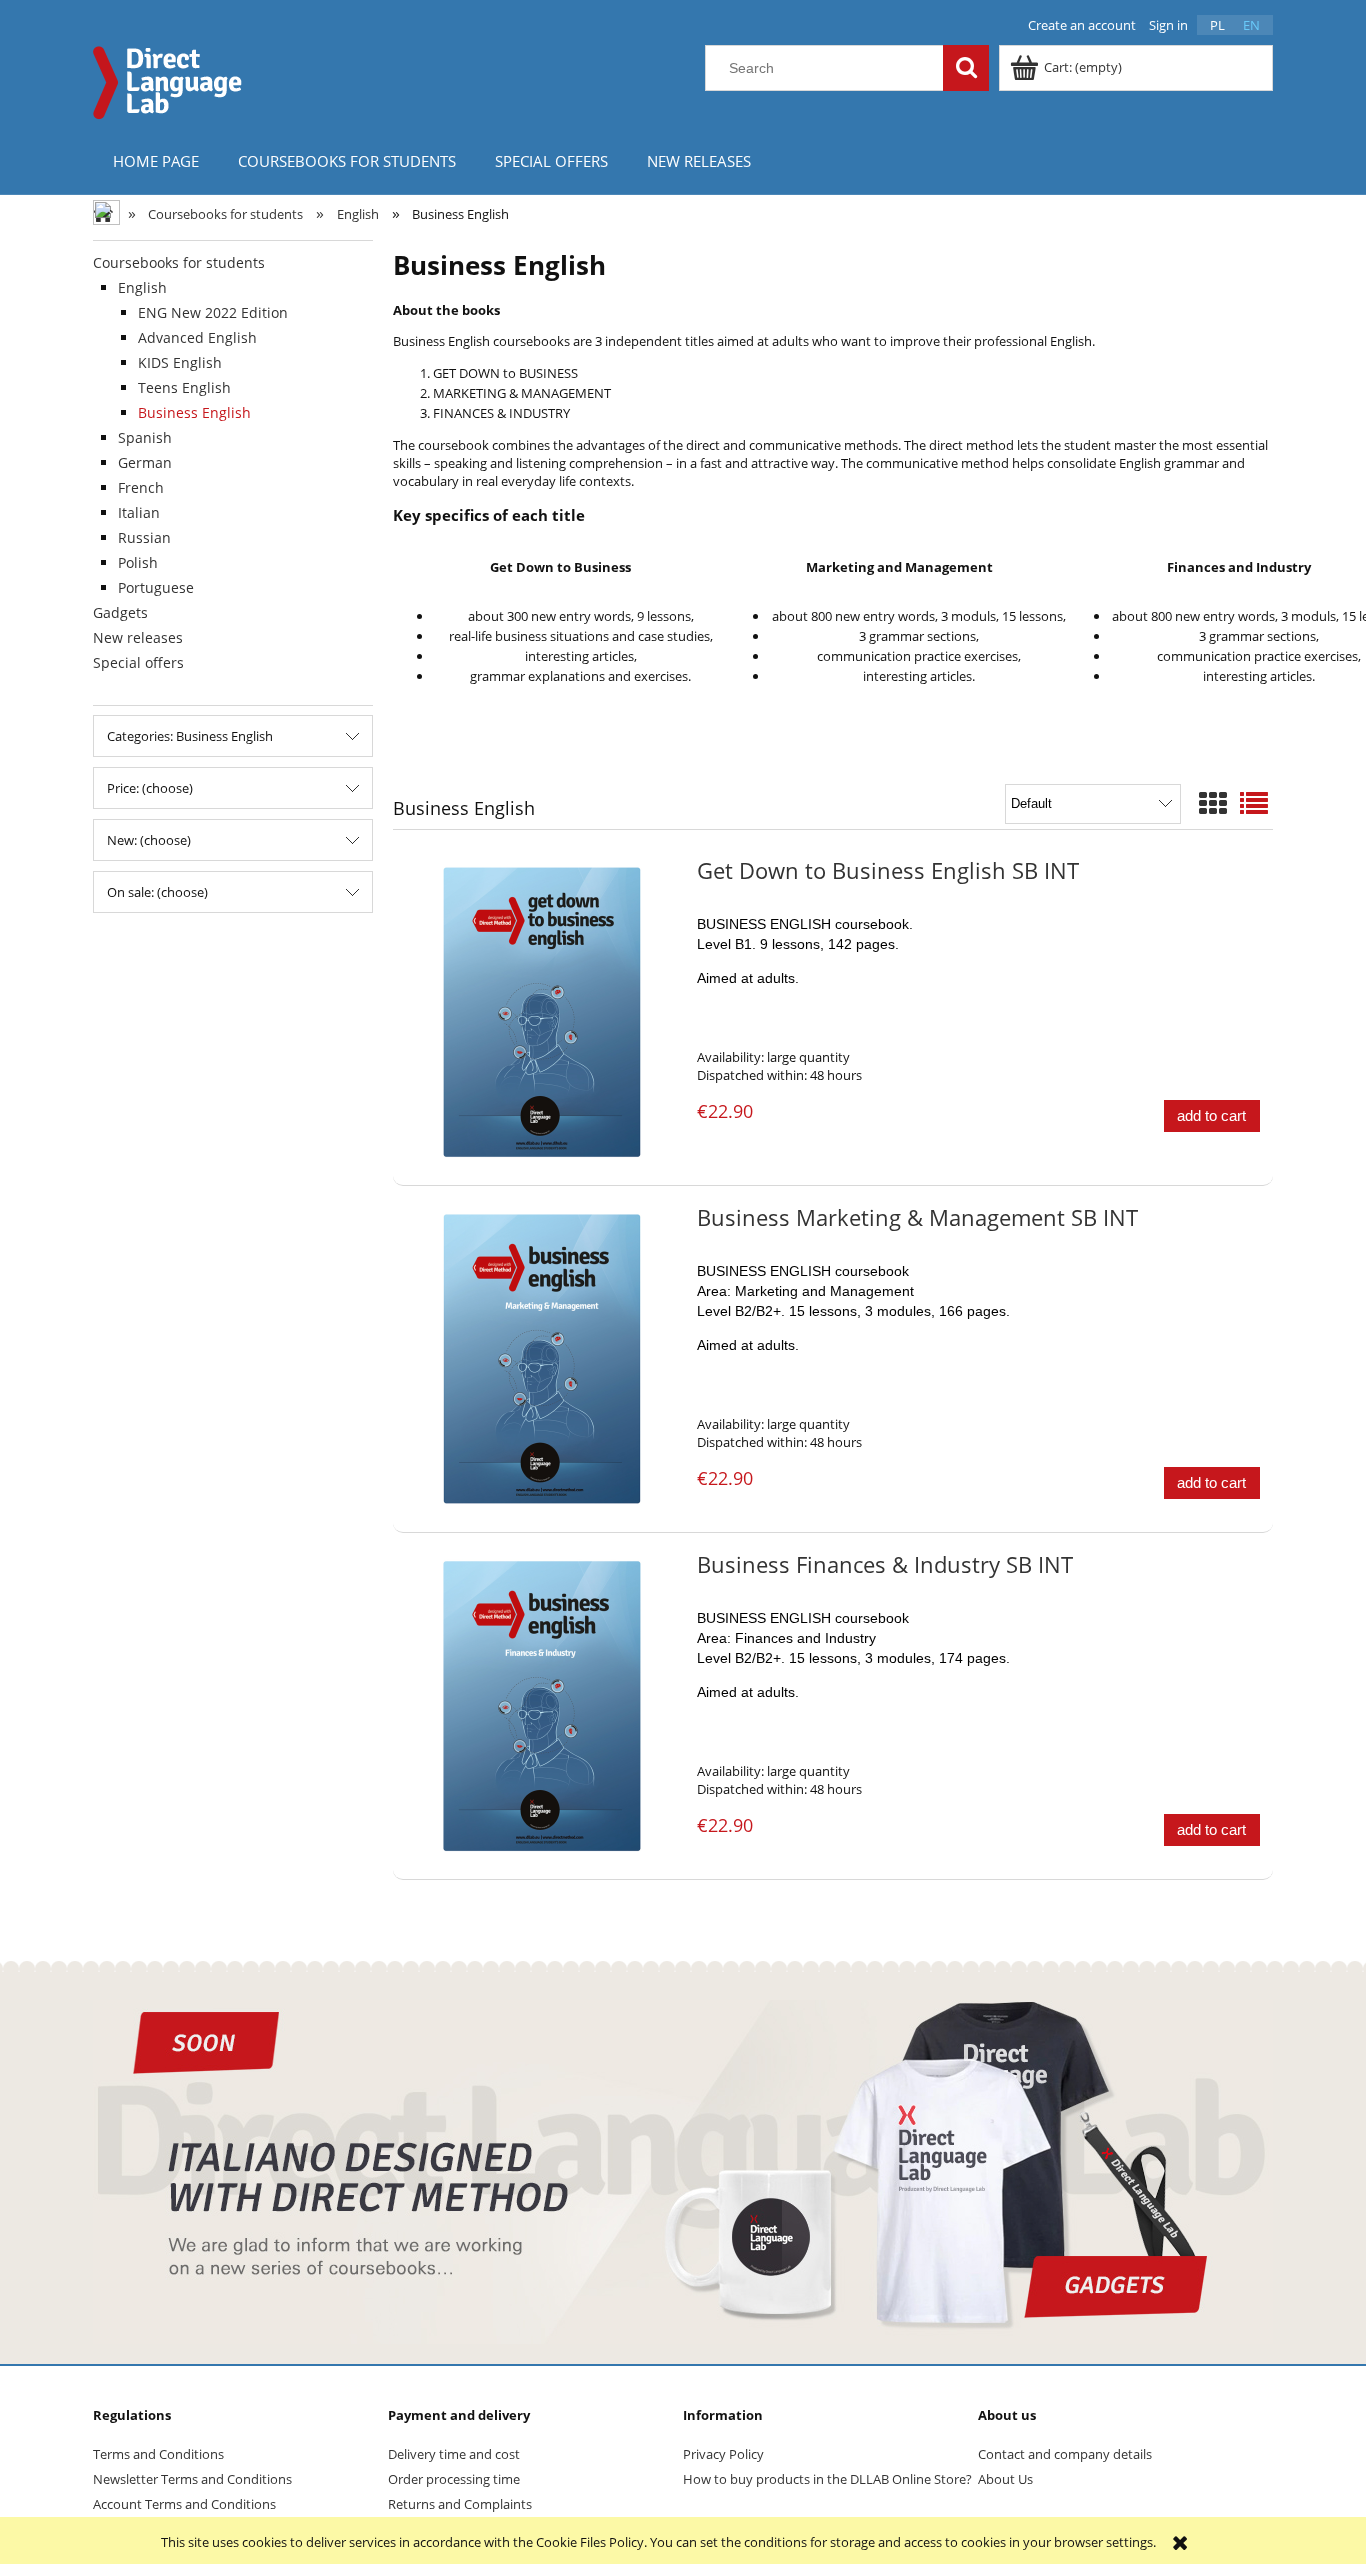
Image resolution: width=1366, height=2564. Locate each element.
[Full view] (1254, 803)
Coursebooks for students (179, 262)
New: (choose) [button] (149, 840)
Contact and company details (1065, 2454)
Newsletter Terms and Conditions (192, 2479)
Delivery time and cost (454, 2454)
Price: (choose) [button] (150, 788)
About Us (1005, 2479)
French (141, 487)
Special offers (138, 662)
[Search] (966, 68)
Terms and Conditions (158, 2454)
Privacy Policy (723, 2454)
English (142, 287)
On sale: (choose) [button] (157, 892)
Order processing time (454, 2479)
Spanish (145, 437)
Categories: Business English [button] (190, 736)
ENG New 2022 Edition (213, 312)
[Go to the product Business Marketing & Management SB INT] (542, 1359)
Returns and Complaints (460, 2504)
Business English (194, 412)
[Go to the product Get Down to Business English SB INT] (542, 1012)
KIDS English (180, 362)
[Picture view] (1213, 803)
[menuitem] (155, 160)
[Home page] (168, 80)
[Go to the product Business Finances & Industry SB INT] (542, 1706)
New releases (138, 637)
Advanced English (197, 337)
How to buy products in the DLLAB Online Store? (827, 2479)
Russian (144, 537)
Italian (139, 512)
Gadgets (120, 612)
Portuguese (156, 587)
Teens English (184, 387)
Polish (138, 562)
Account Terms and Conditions (184, 2504)
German (145, 462)
